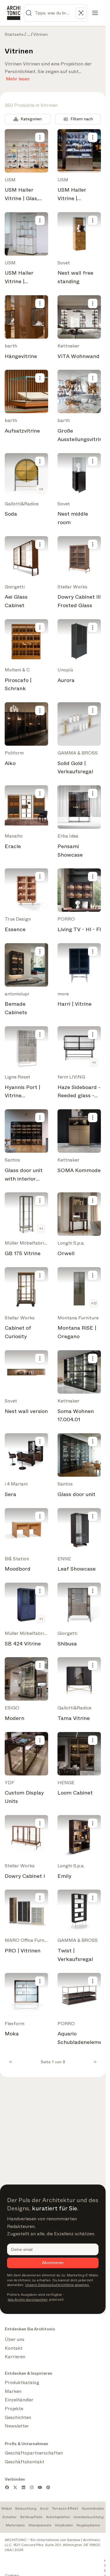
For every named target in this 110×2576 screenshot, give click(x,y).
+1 (94, 1063)
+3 (41, 489)
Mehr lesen (18, 78)
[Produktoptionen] (40, 137)
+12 (94, 1303)
